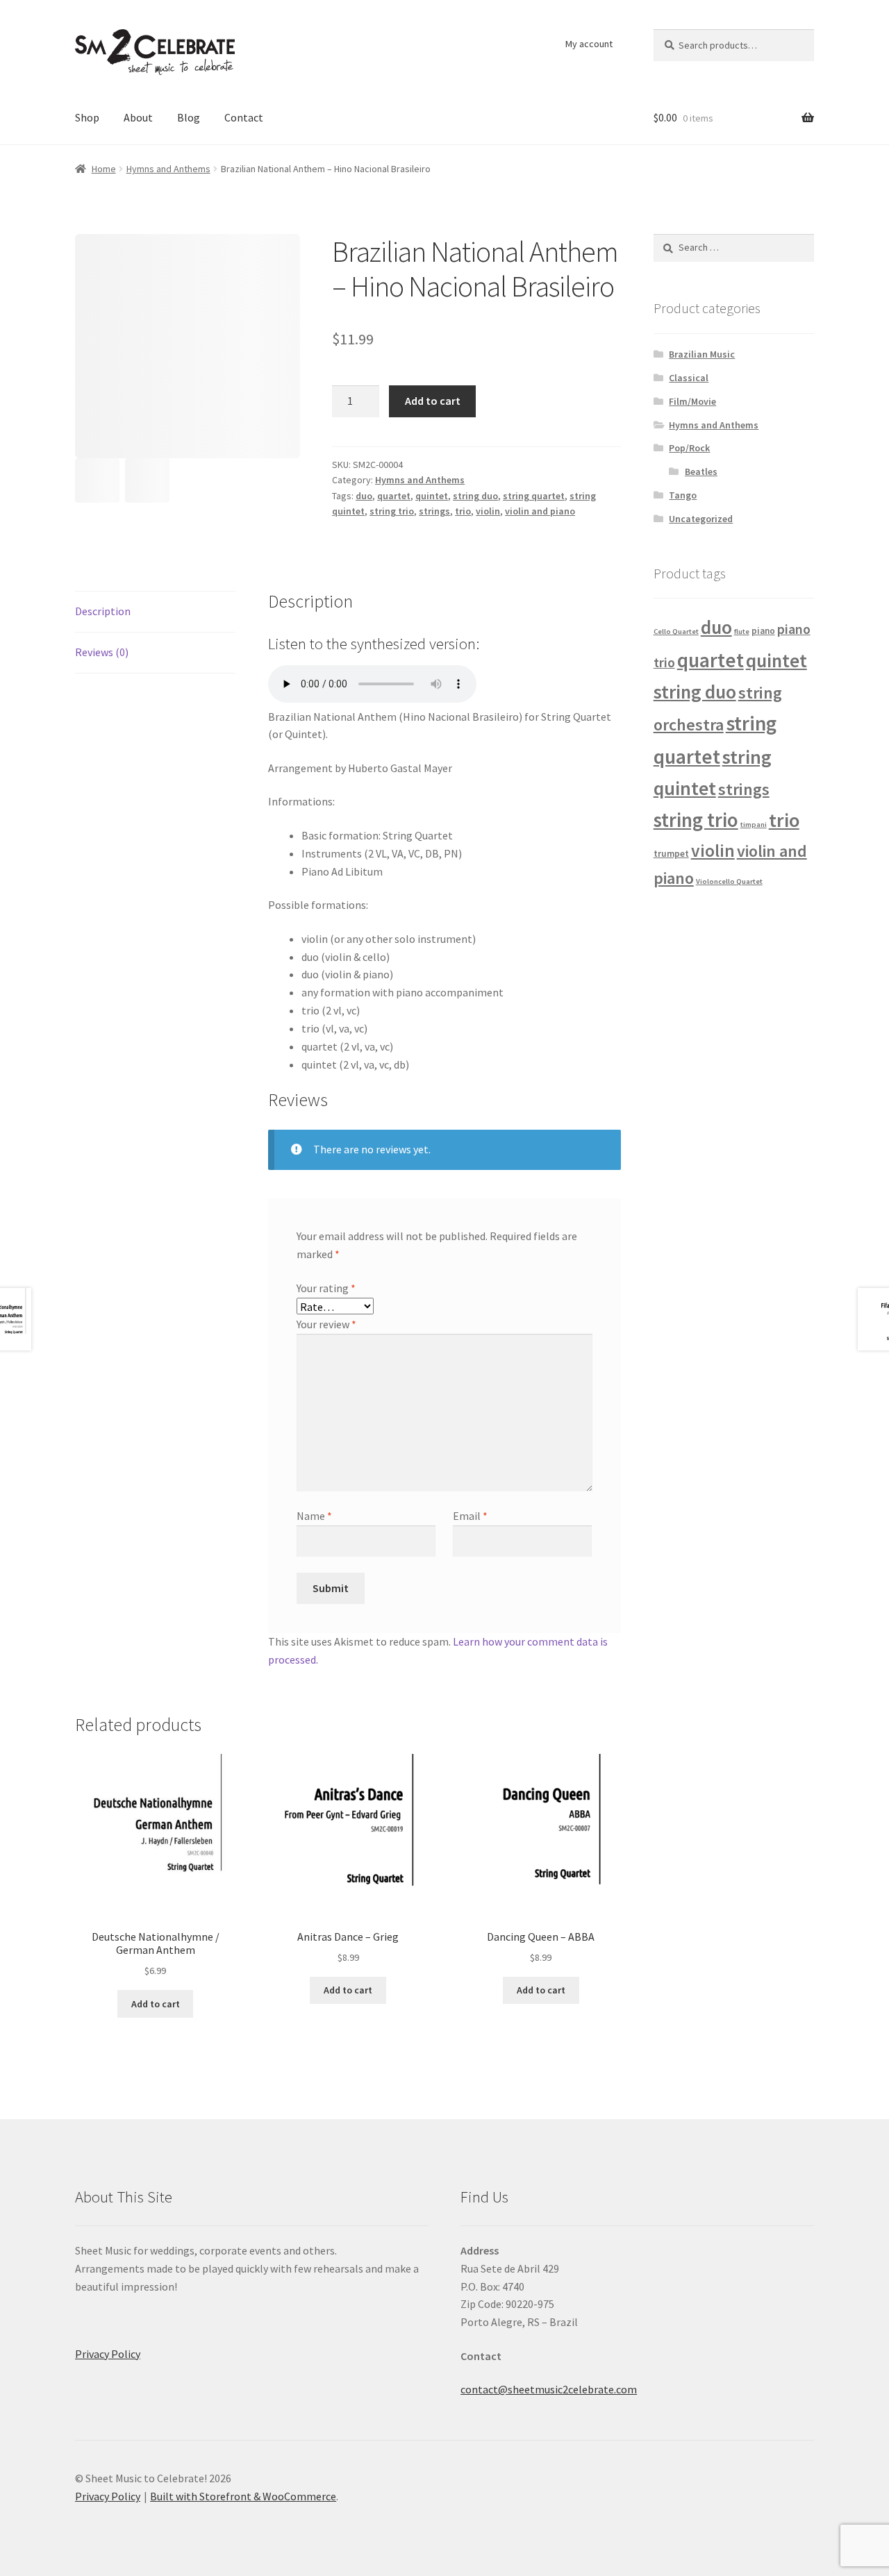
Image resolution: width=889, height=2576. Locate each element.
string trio (392, 511)
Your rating (326, 1288)
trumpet (671, 854)
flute (742, 632)
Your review (326, 1324)
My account (589, 44)
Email (470, 1516)
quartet (394, 496)
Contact (244, 117)
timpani (754, 825)
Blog (189, 117)
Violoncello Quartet (729, 881)
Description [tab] (103, 611)
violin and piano (540, 511)
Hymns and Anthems (168, 169)
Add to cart (433, 401)
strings (434, 511)
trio (463, 511)
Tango (683, 495)
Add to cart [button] (156, 2004)
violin (488, 511)
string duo (475, 496)
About (138, 117)
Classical (689, 378)
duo (364, 496)
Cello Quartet (676, 632)
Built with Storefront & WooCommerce (243, 2496)
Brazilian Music (702, 354)
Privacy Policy (108, 2354)
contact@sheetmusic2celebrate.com (549, 2389)
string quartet (534, 496)
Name (314, 1516)
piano (763, 631)
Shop (87, 117)
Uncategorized (701, 519)
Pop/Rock (689, 448)
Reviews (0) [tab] (102, 652)
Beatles (701, 471)
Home (104, 169)
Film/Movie (692, 401)
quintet (432, 496)
